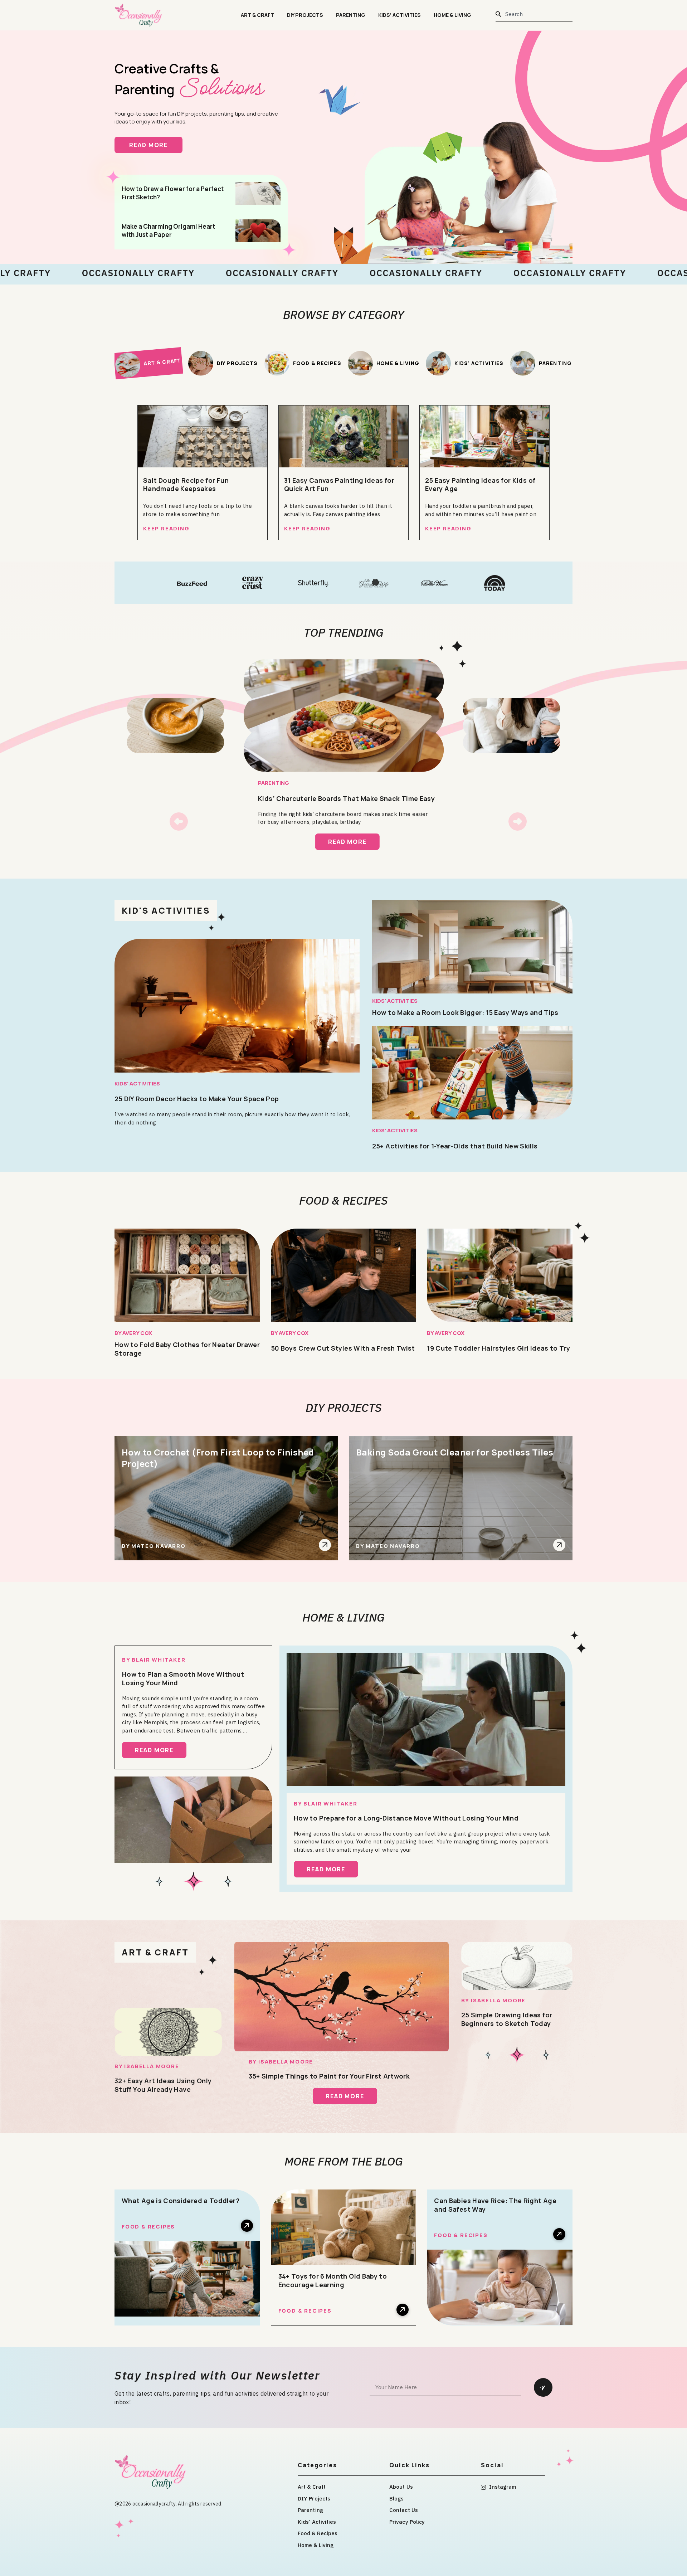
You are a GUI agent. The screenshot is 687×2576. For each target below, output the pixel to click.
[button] (179, 822)
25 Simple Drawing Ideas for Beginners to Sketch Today (507, 2019)
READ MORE (156, 145)
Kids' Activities (137, 1083)
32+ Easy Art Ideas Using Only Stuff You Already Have (163, 2085)
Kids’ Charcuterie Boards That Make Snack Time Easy (346, 798)
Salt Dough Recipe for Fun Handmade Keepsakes (186, 485)
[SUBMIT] (543, 2387)
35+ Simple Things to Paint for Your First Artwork (329, 2076)
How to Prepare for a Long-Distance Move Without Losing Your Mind (406, 1818)
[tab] (148, 363)
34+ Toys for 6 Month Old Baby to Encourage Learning (333, 2280)
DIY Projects (305, 15)
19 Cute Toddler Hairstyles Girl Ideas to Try (498, 1348)
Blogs (397, 2499)
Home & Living (452, 15)
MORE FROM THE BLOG (344, 2161)
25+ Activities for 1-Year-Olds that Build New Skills (455, 1146)
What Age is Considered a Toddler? (181, 2201)
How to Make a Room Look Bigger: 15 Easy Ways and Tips (465, 1012)
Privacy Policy (407, 2522)
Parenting (351, 15)
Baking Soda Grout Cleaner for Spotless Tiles (455, 1452)
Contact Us (404, 2510)
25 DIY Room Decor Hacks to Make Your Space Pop (197, 1099)
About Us (401, 2487)
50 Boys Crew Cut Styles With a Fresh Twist (343, 1348)
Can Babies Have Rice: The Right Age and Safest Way (495, 2205)
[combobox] (534, 14)
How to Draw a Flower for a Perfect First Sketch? (173, 193)
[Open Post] (325, 1545)
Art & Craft (257, 15)
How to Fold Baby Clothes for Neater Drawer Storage (187, 1349)
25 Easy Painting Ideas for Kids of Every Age (480, 485)
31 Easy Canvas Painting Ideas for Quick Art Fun (339, 485)
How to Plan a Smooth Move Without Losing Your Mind (183, 1678)
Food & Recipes (343, 1200)
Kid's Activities (166, 910)
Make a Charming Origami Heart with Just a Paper (168, 230)
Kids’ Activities (399, 15)
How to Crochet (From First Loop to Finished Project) (218, 1458)
